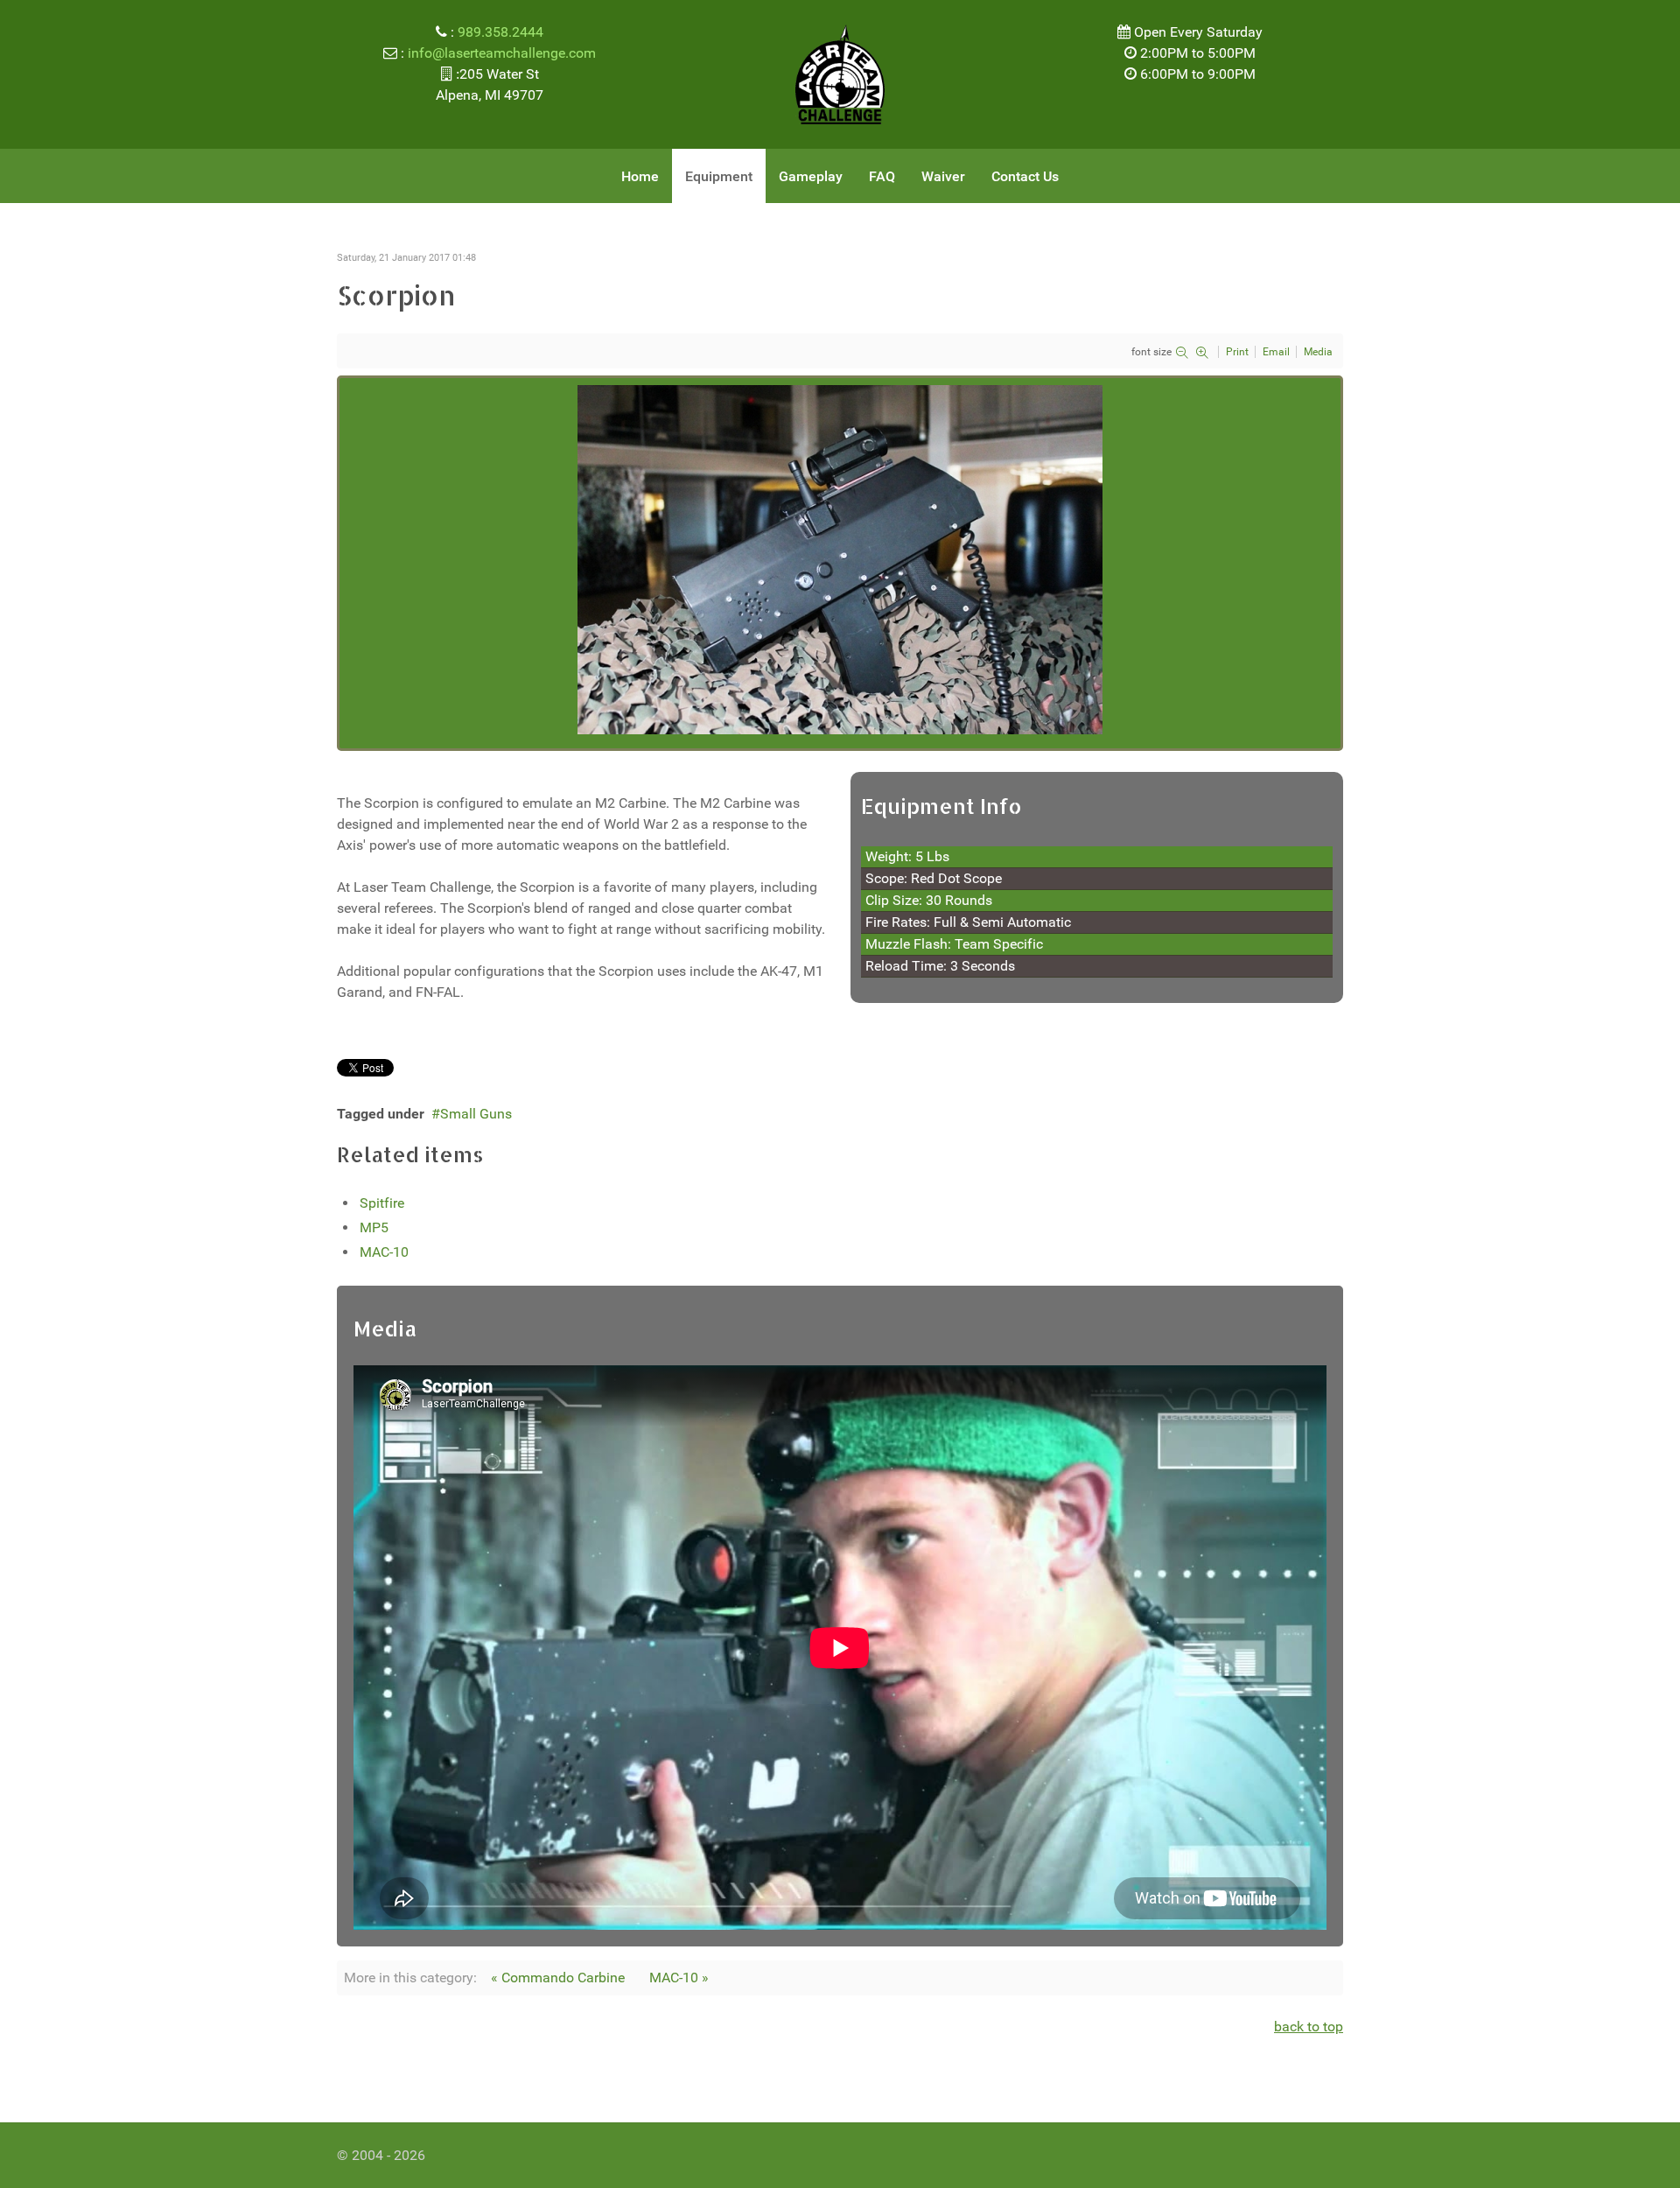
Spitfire (382, 1203)
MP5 (374, 1227)
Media (1318, 352)
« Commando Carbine (558, 1978)
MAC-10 (384, 1252)
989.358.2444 (500, 32)
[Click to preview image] (840, 559)
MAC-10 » (679, 1978)
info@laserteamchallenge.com (502, 53)
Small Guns (476, 1114)
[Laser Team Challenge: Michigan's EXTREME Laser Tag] (840, 74)
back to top (1309, 2027)
